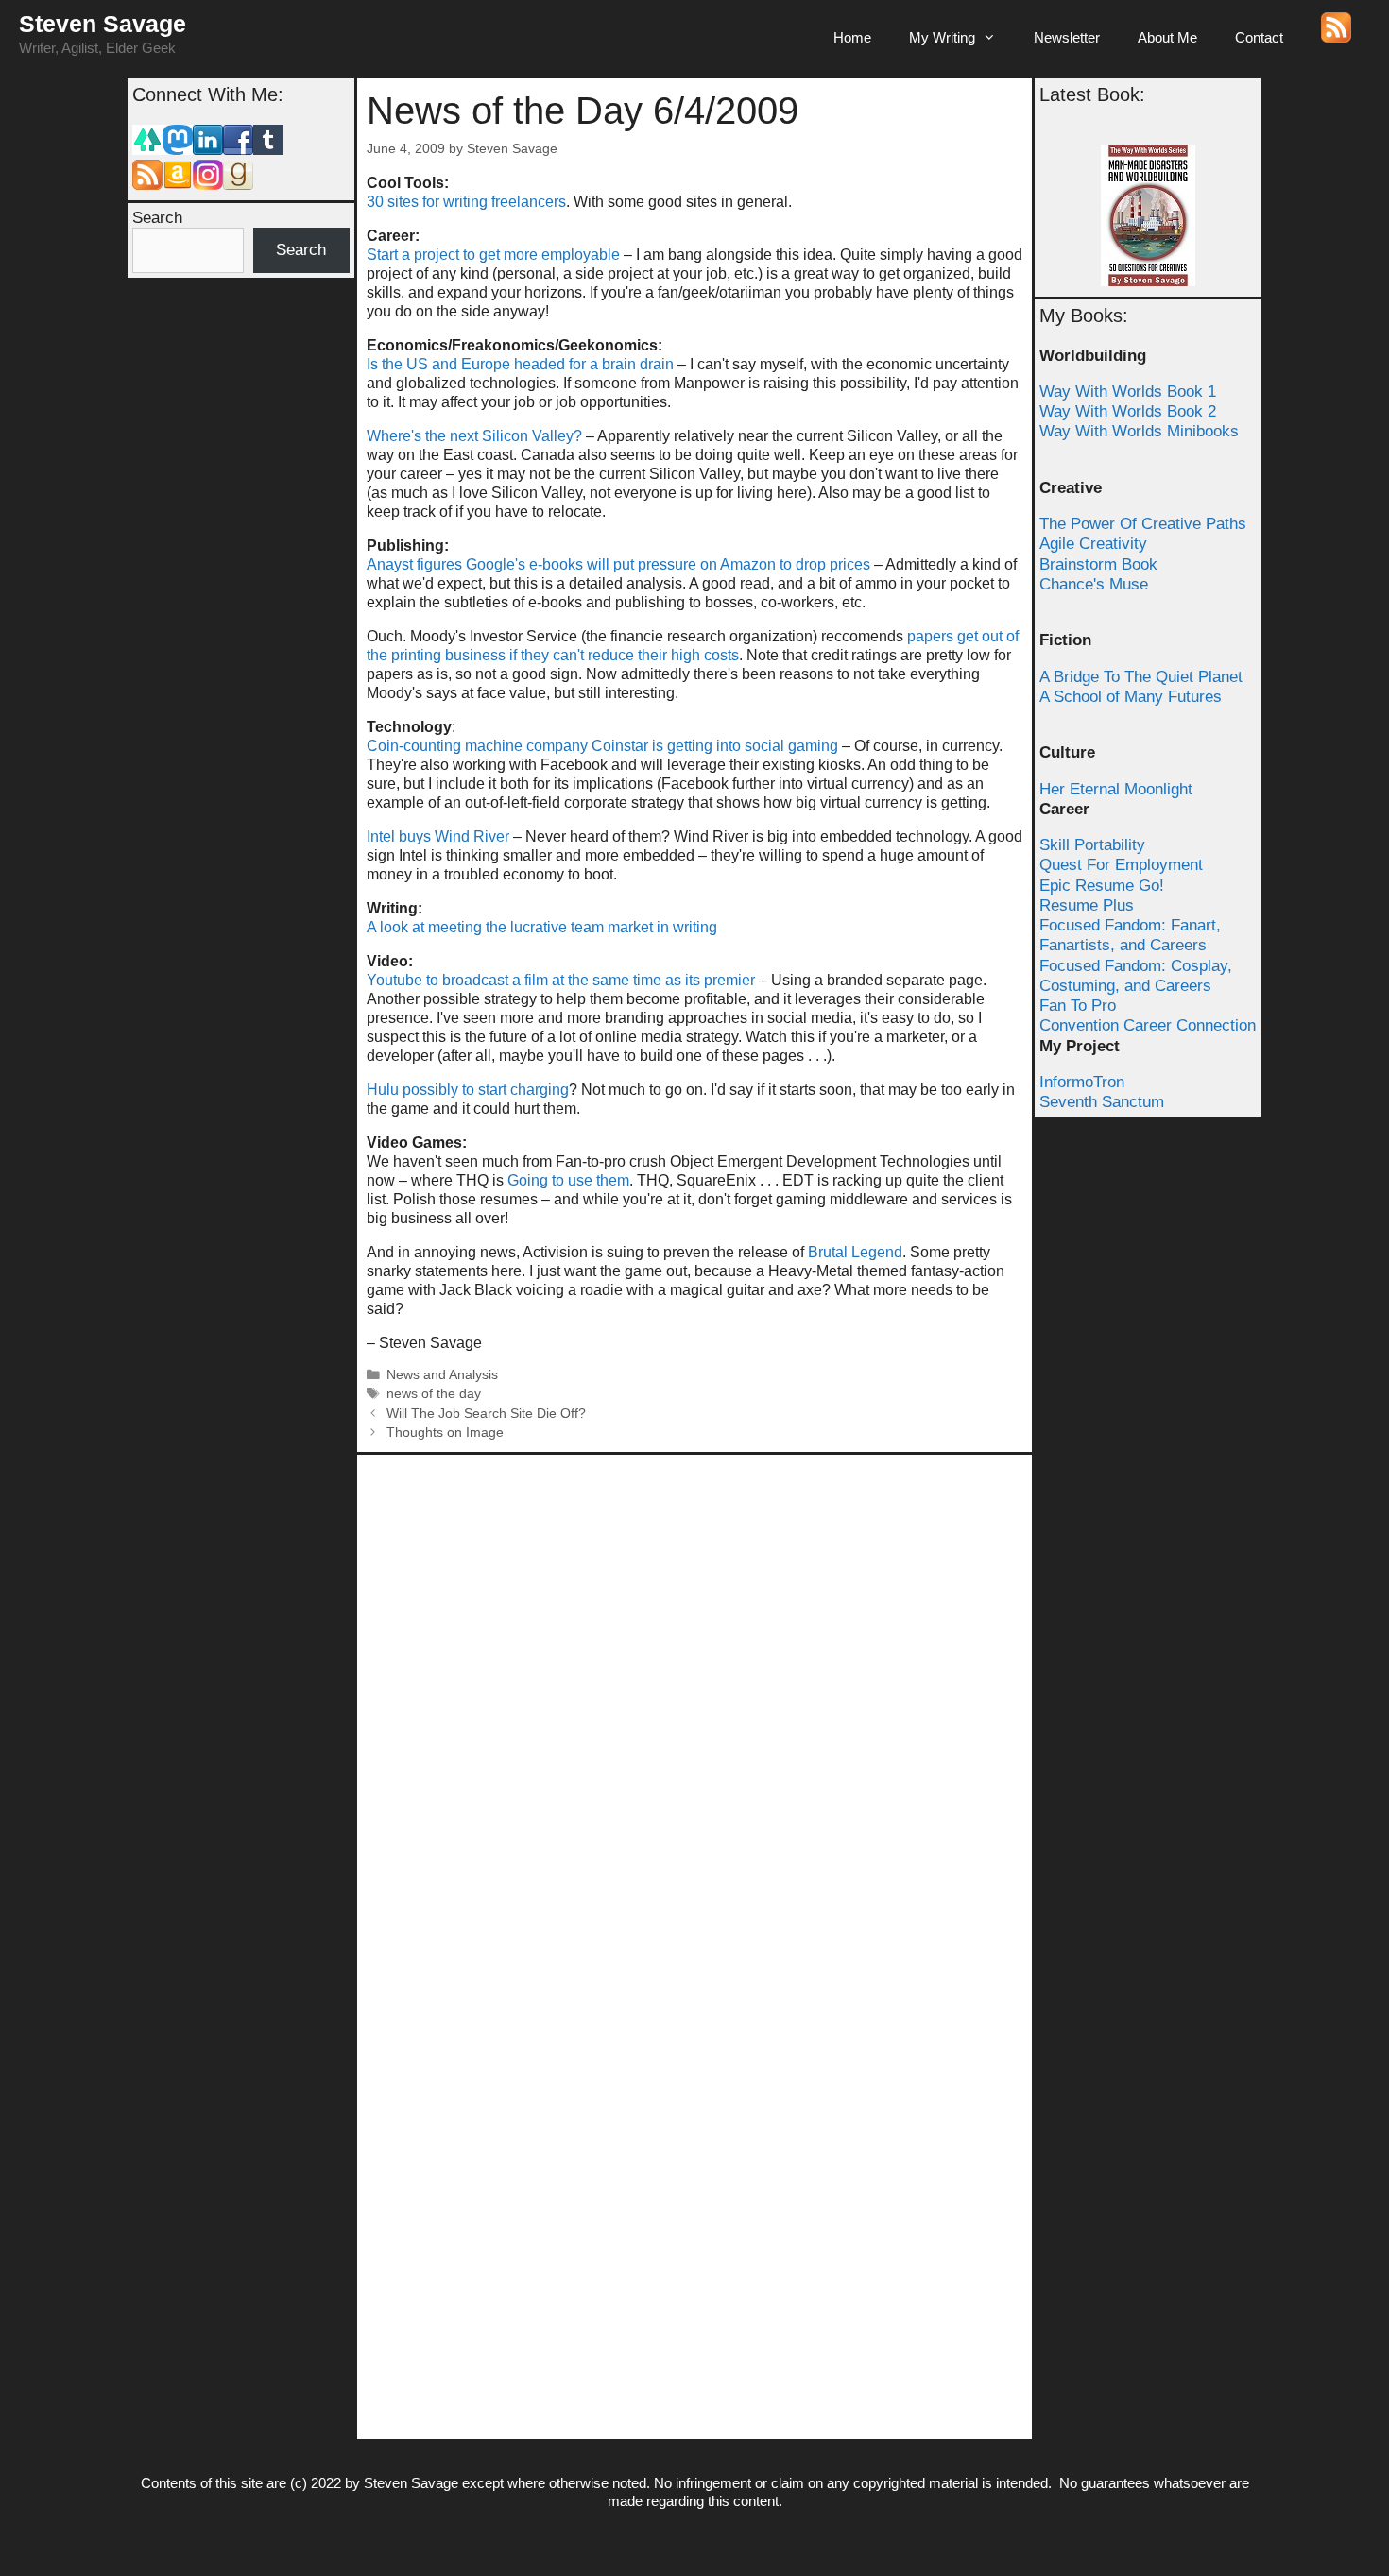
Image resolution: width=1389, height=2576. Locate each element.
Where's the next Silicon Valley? (474, 436)
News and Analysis (442, 1375)
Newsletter (1067, 37)
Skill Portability (1092, 845)
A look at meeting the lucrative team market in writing (542, 927)
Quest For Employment (1121, 865)
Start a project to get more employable (493, 255)
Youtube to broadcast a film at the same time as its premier (561, 980)
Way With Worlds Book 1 (1128, 392)
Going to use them (568, 1180)
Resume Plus (1087, 905)
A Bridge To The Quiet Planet (1141, 677)
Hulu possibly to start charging (468, 1090)
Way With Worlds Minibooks (1139, 431)
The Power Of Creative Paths (1143, 524)
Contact (1259, 37)
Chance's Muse (1094, 584)
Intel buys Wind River (438, 836)
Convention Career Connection (1148, 1025)
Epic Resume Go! (1102, 886)
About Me (1167, 37)
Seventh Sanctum (1102, 1102)
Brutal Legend (855, 1252)
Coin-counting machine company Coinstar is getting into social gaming (602, 746)
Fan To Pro (1078, 1006)
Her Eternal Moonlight (1116, 789)
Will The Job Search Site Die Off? (486, 1414)
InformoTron (1082, 1082)
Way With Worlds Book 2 (1128, 411)
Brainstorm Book (1098, 564)
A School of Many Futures (1131, 697)
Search (157, 218)
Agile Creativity (1093, 544)
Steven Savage (103, 24)
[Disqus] (694, 1700)
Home (852, 37)
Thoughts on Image (445, 1433)
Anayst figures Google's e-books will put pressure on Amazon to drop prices (618, 564)
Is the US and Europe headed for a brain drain (520, 364)
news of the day (434, 1394)
